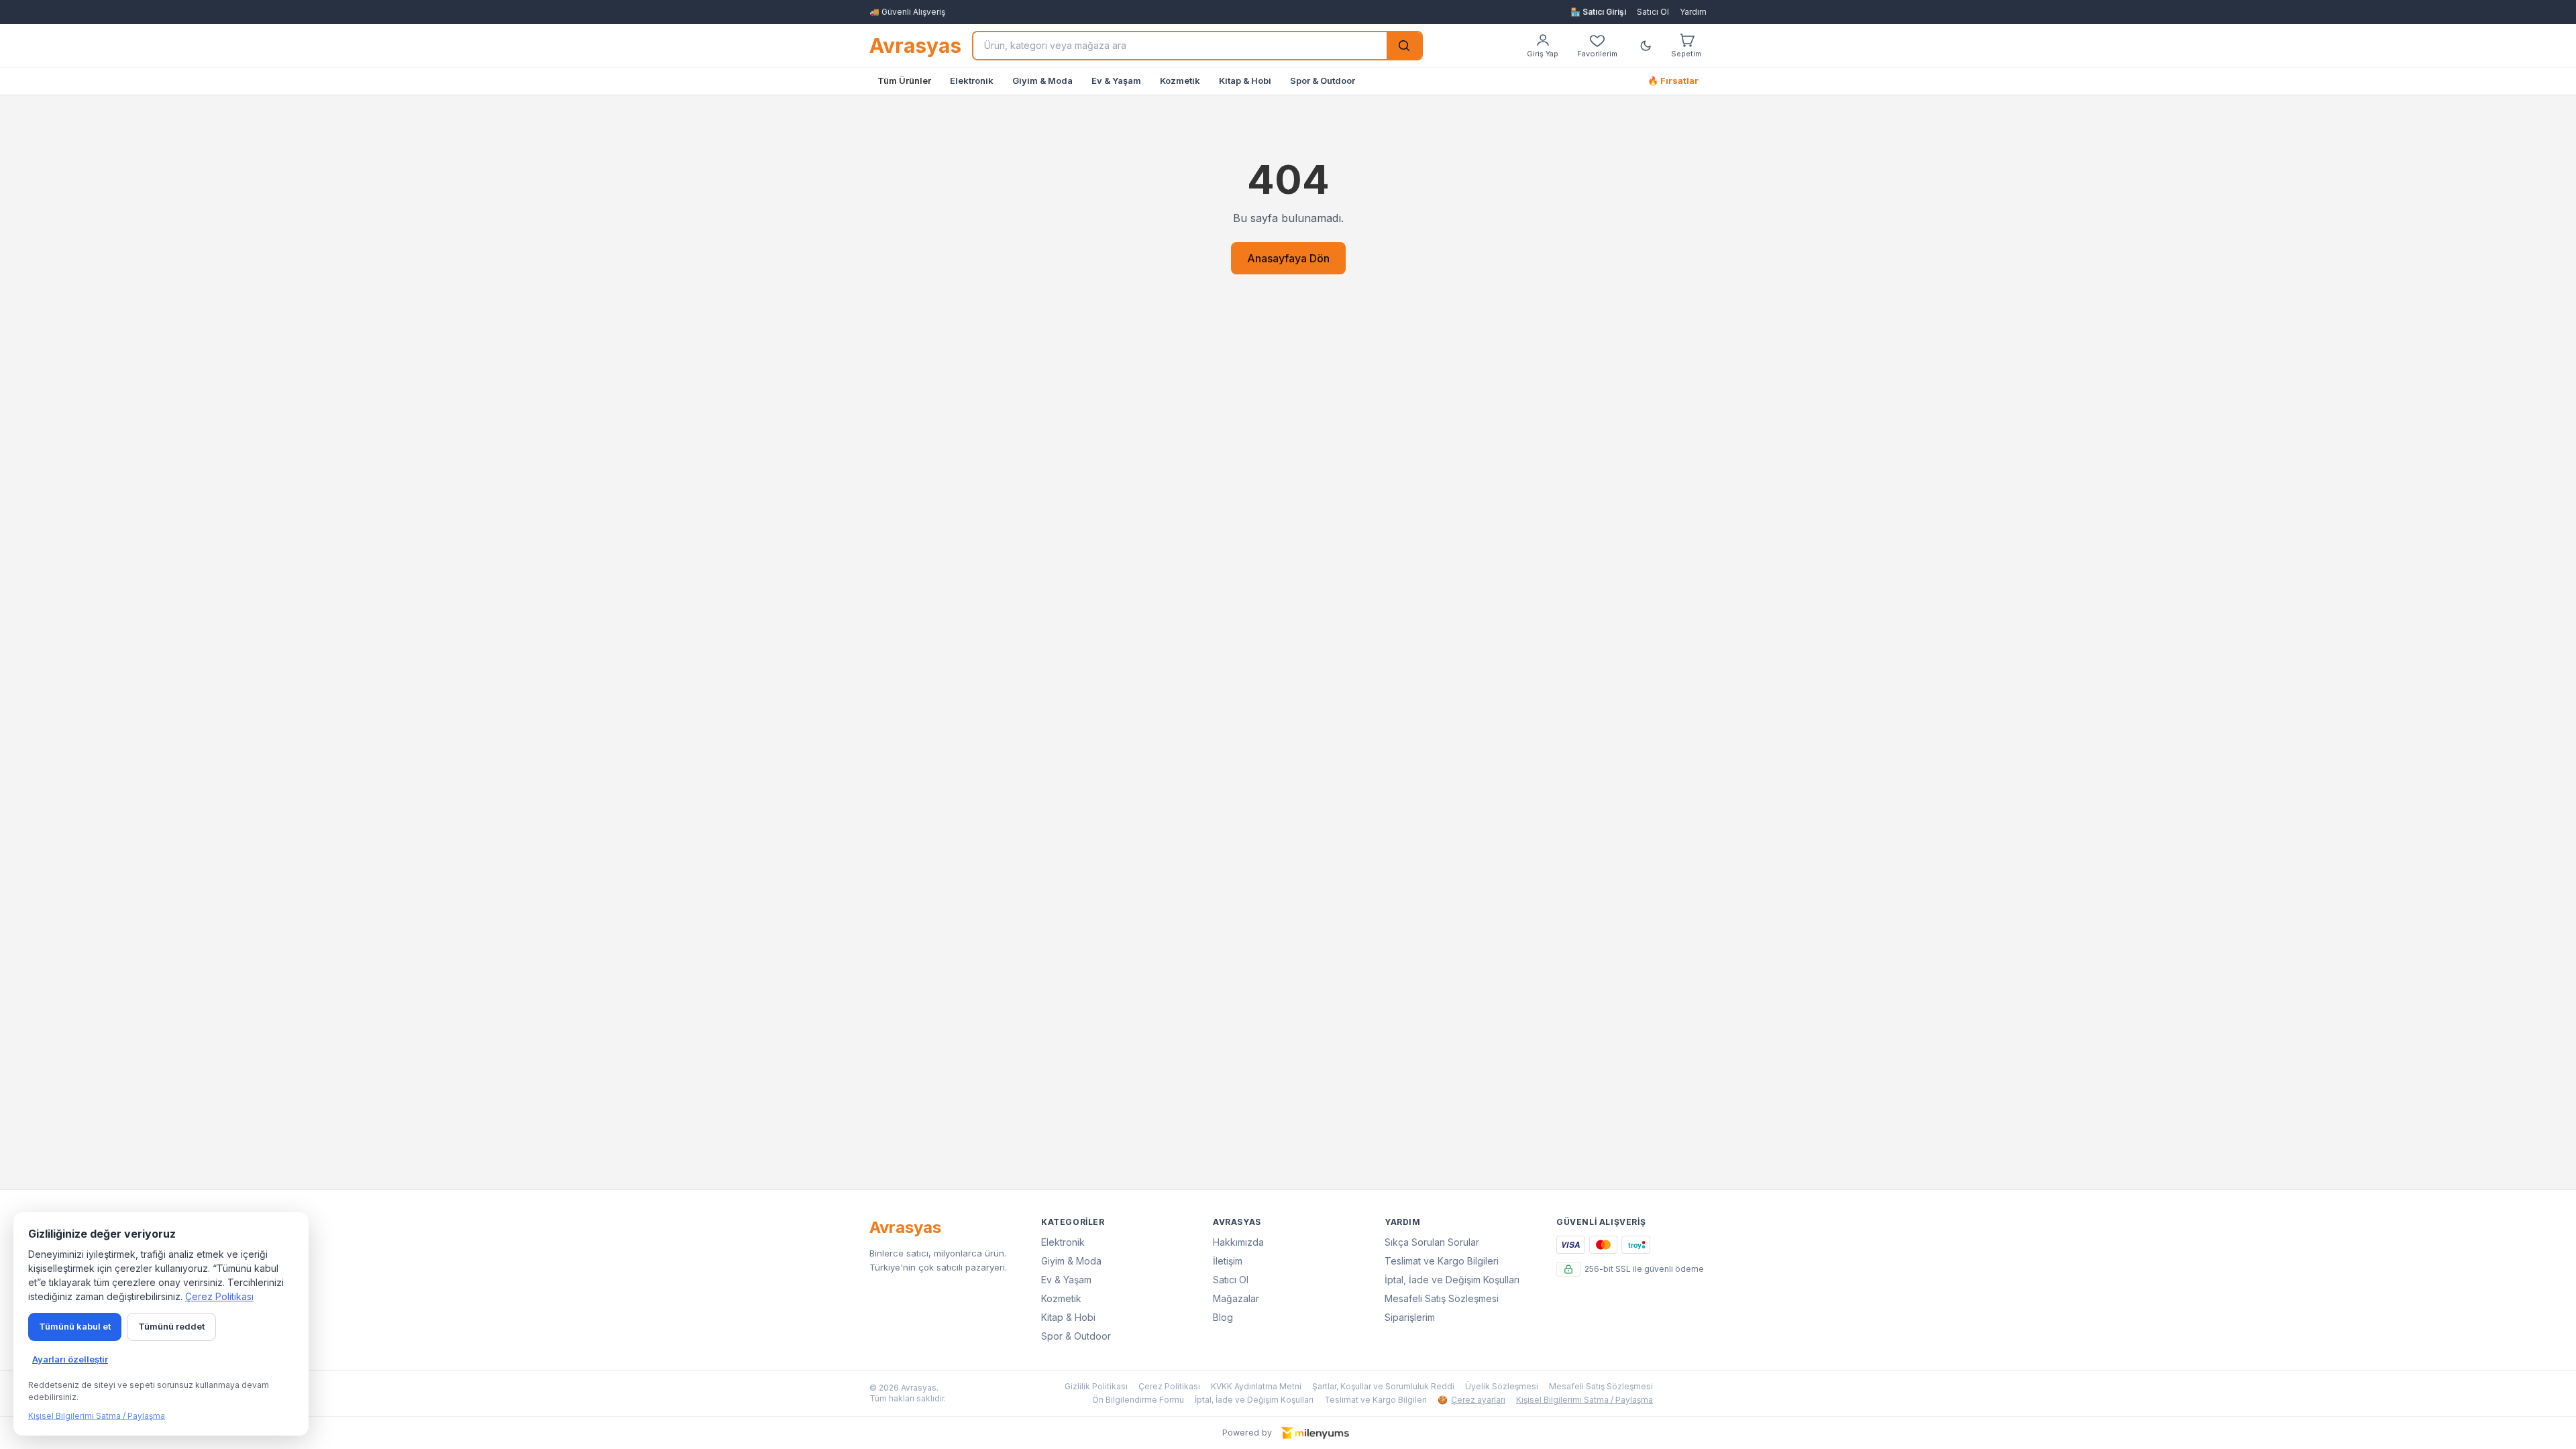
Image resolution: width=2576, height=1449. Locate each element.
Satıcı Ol (1653, 12)
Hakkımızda (1238, 1242)
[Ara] (1404, 46)
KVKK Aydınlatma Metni (1256, 1386)
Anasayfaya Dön (1288, 258)
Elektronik (972, 80)
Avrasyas (915, 46)
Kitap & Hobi (1245, 80)
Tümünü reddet (171, 1326)
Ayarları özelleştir (70, 1359)
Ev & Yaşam (1116, 80)
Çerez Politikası (1169, 1386)
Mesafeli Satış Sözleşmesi (1442, 1298)
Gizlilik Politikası (1096, 1386)
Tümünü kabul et (75, 1326)
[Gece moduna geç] (1646, 46)
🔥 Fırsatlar (1673, 80)
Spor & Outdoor (1323, 80)
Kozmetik (1180, 80)
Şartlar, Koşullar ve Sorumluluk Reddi (1383, 1386)
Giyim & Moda (1042, 80)
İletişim (1228, 1261)
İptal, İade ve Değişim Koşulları (1452, 1280)
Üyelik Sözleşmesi (1502, 1386)
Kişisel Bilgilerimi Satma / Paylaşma (1585, 1400)
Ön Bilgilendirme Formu (1138, 1400)
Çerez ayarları (1471, 1400)
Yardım (1693, 12)
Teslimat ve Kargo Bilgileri (1442, 1261)
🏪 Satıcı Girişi (1598, 12)
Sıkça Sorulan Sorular (1432, 1242)
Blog (1223, 1317)
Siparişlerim (1410, 1317)
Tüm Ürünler (904, 80)
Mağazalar (1236, 1298)
